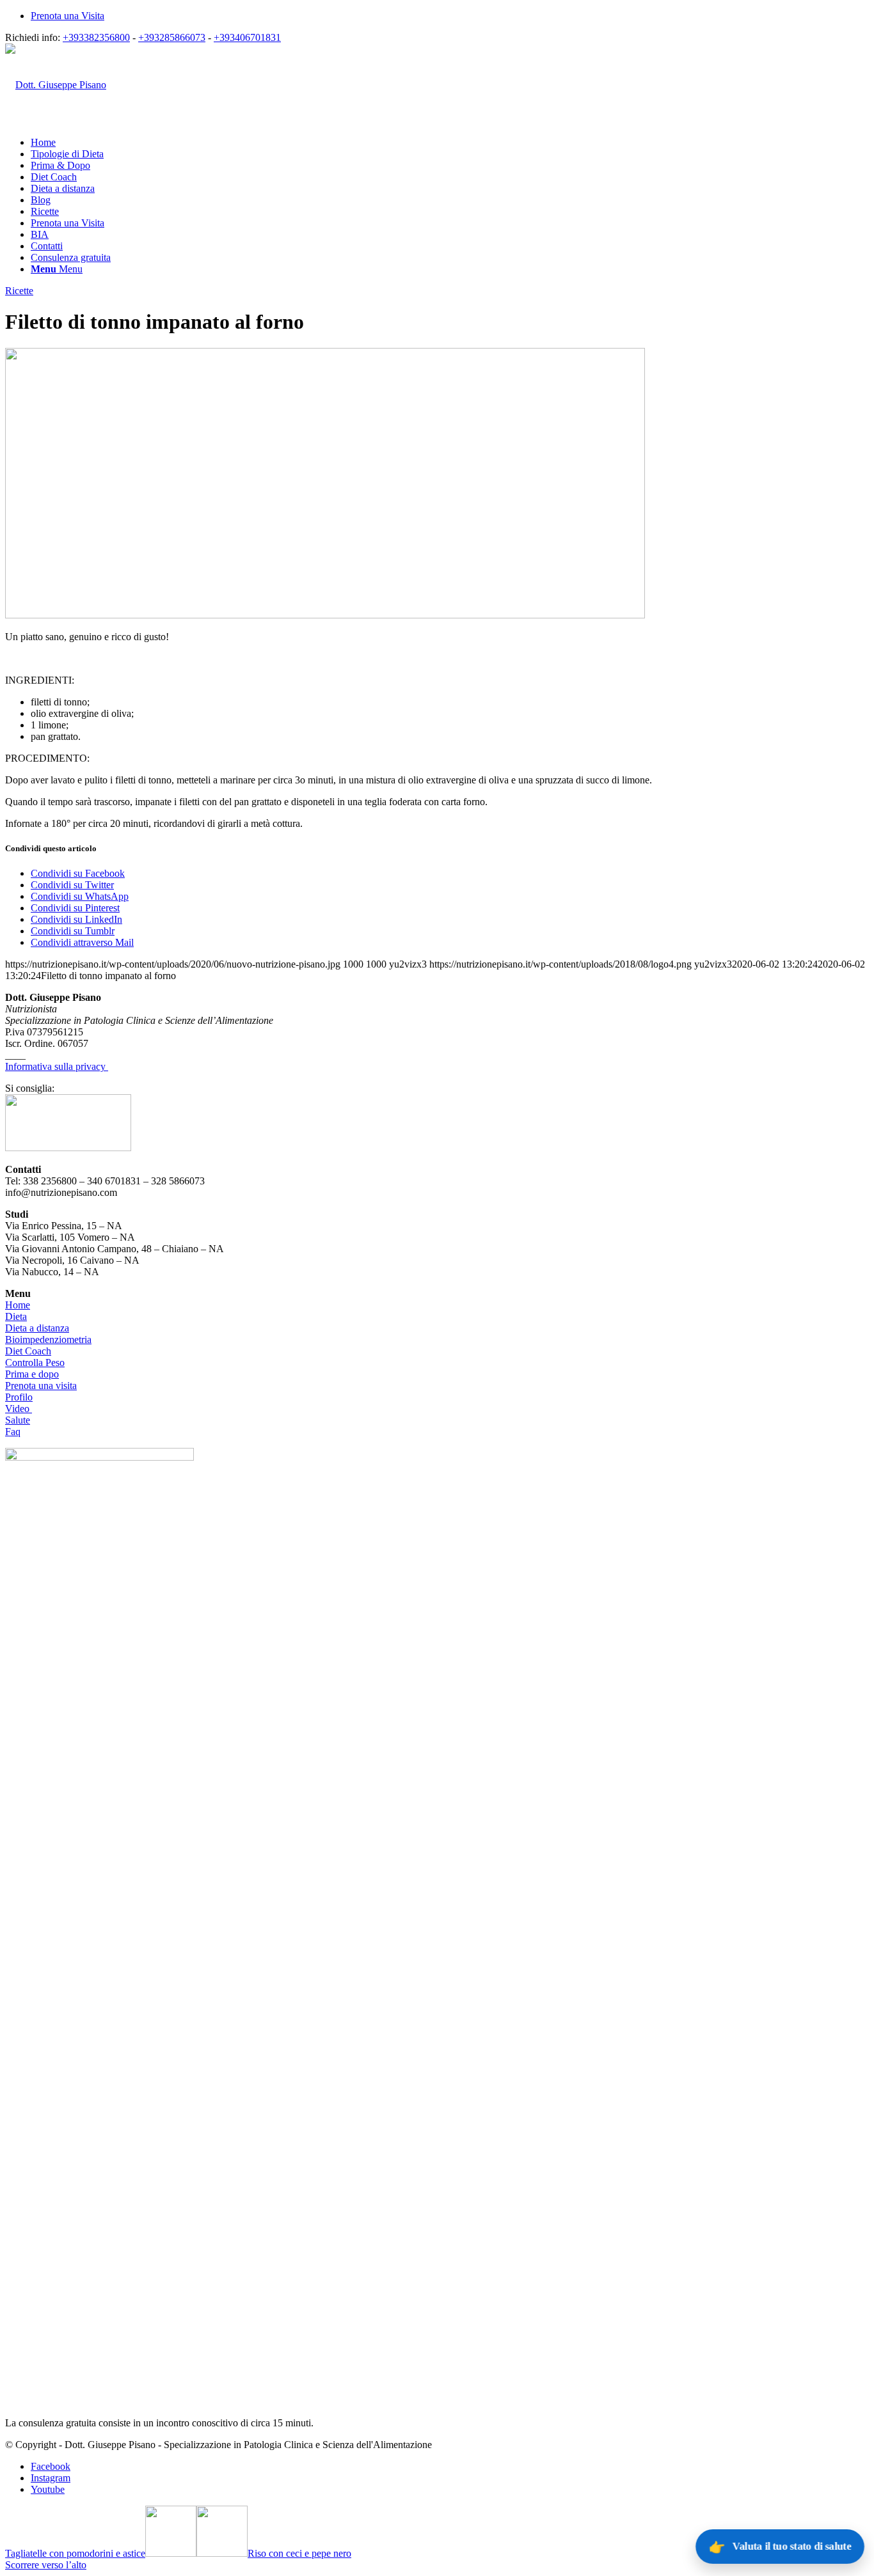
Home (18, 1305)
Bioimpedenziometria (48, 1339)
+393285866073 (172, 37)
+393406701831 (247, 37)
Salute (18, 1420)
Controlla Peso (35, 1363)
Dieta (16, 1316)
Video (19, 1409)
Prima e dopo (32, 1374)
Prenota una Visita (68, 16)
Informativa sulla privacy (57, 1066)
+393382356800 (96, 37)
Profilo (19, 1397)
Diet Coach (28, 1351)
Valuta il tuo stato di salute (780, 2546)
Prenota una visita (41, 1386)
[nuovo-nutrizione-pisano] (325, 615)
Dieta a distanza (37, 1328)
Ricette (19, 291)
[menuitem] (450, 16)
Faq (13, 1432)
